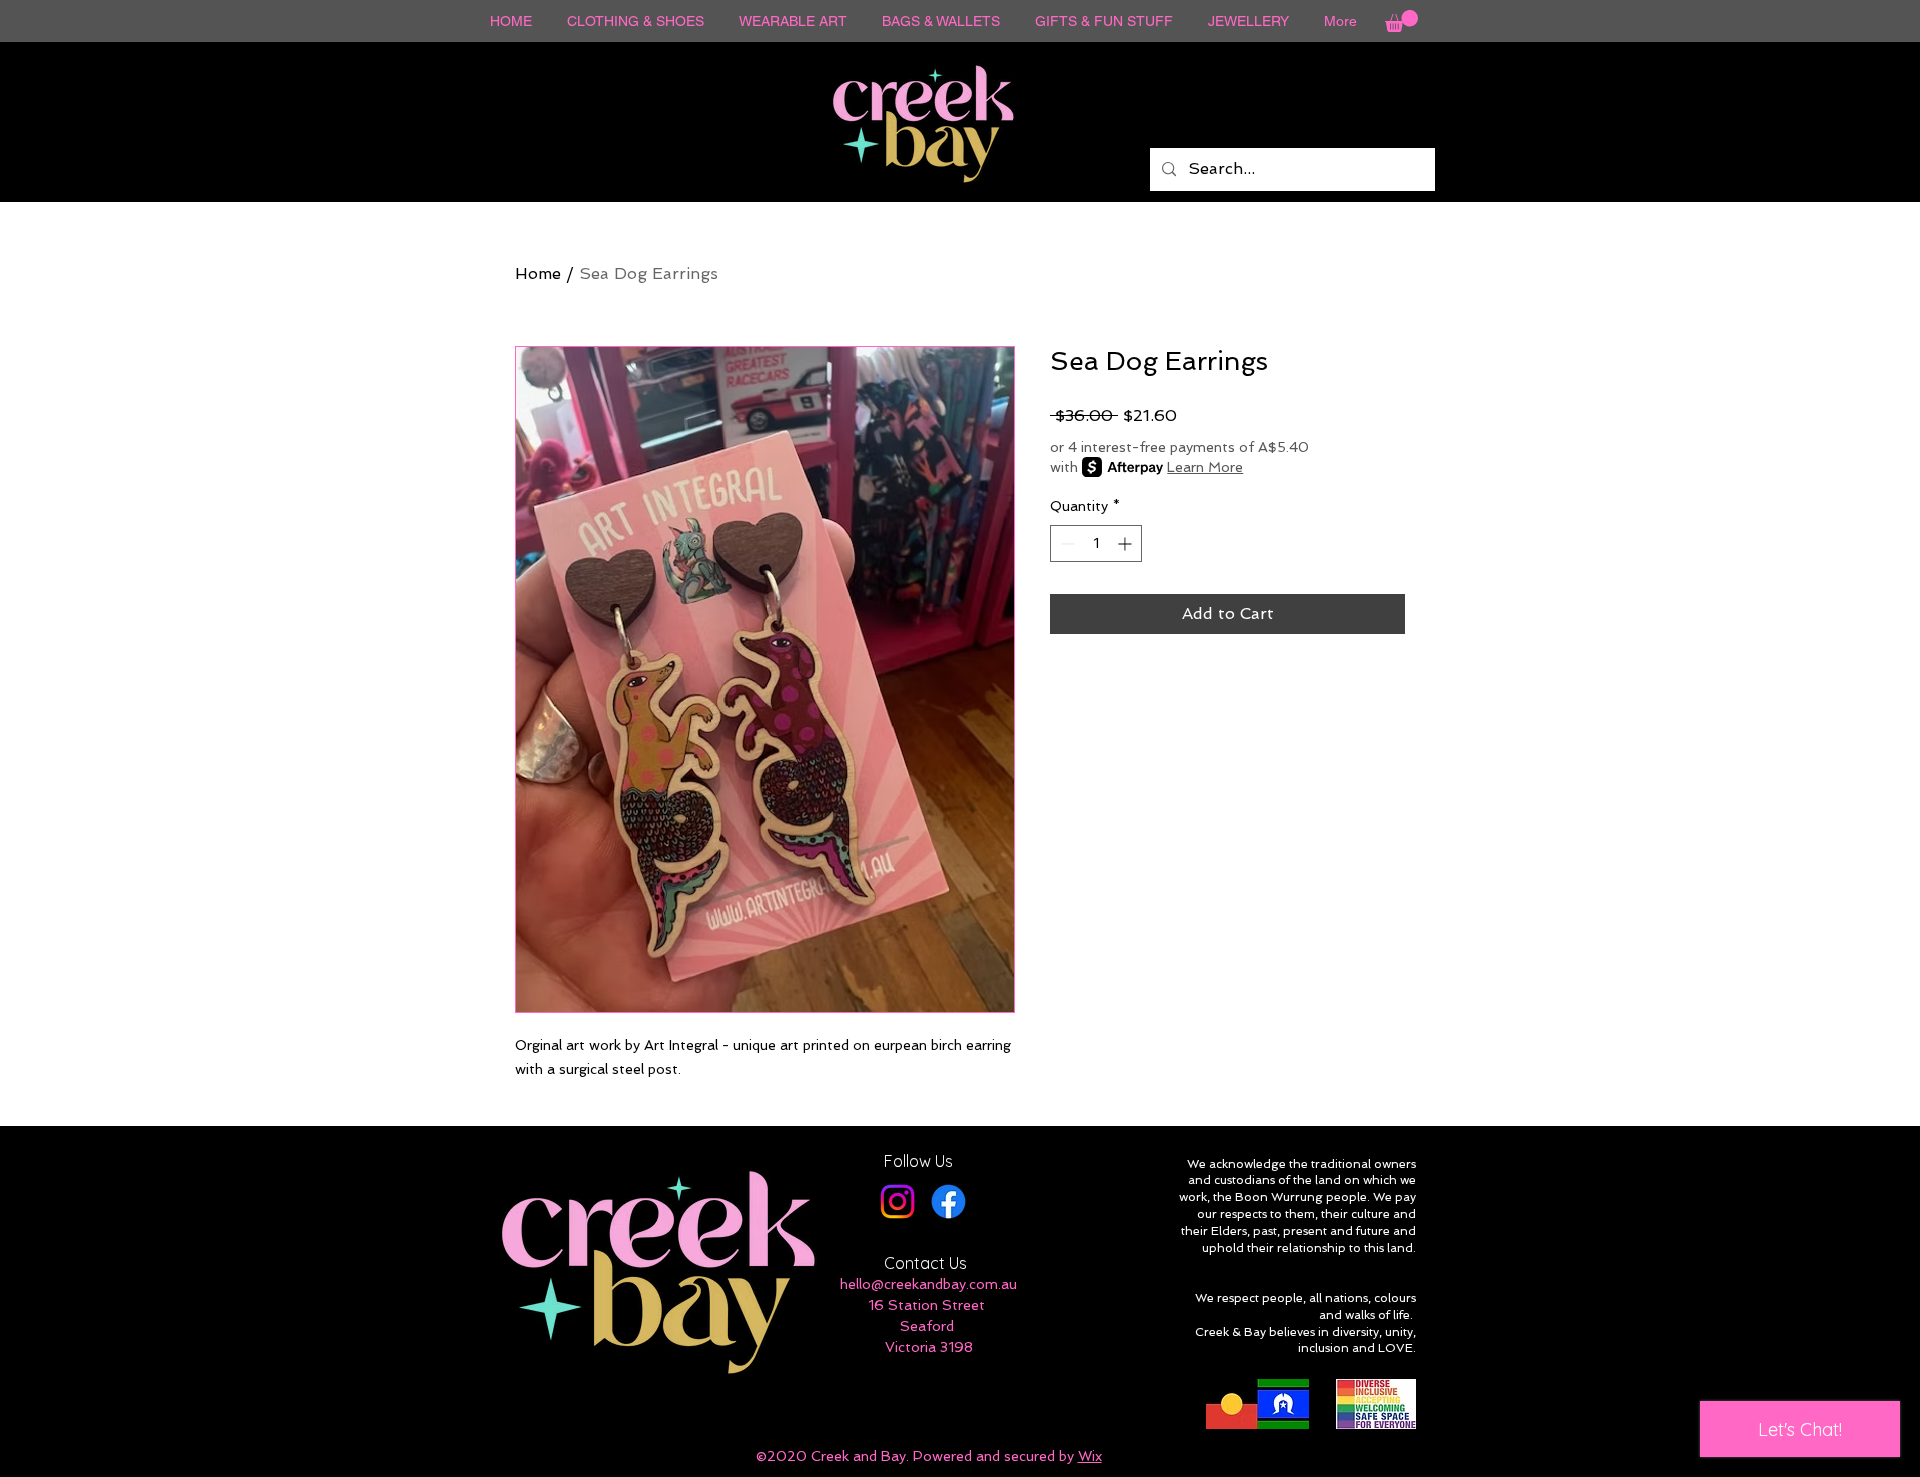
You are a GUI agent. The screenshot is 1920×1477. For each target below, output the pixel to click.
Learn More (1205, 467)
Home (538, 273)
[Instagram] (897, 1201)
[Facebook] (948, 1201)
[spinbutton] (1096, 543)
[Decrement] (1065, 543)
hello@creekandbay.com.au (928, 1284)
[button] (1401, 21)
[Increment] (1126, 543)
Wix (1090, 1456)
